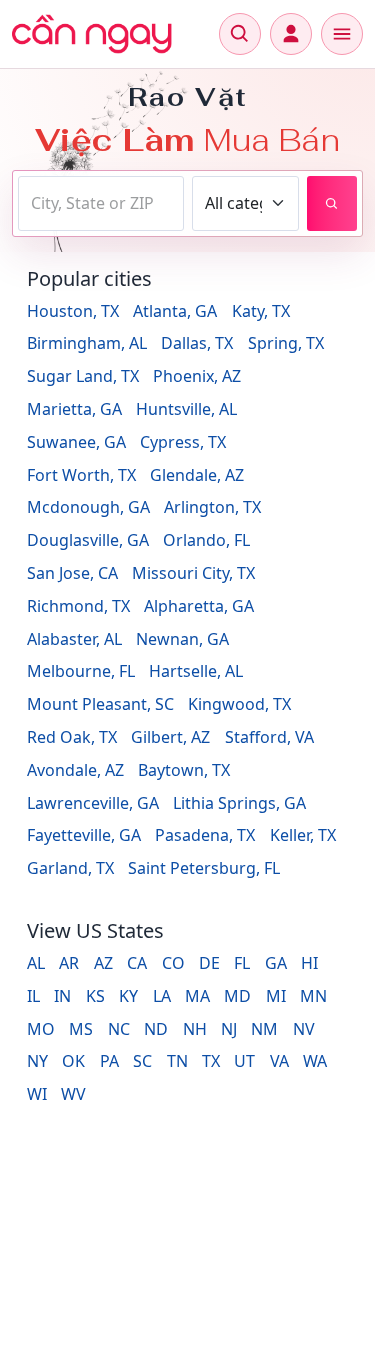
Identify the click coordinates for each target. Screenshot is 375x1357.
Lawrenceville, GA (93, 803)
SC (142, 1061)
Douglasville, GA (88, 540)
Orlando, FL (206, 540)
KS (95, 996)
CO (173, 963)
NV (304, 1029)
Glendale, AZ (197, 475)
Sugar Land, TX (83, 376)
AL (36, 963)
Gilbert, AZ (170, 737)
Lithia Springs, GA (239, 803)
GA (276, 963)
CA (137, 963)
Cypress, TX (183, 442)
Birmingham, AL (87, 343)
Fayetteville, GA (84, 835)
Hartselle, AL (196, 671)
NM (264, 1029)
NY (37, 1061)
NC (119, 1029)
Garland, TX (70, 868)
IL (33, 996)
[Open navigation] (342, 34)
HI (309, 963)
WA (315, 1061)
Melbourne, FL (81, 671)
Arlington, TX (212, 507)
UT (244, 1061)
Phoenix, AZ (197, 376)
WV (73, 1094)
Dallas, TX (197, 343)
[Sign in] (291, 34)
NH (195, 1029)
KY (128, 996)
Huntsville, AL (186, 409)
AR (69, 963)
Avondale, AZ (75, 770)
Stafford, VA (269, 737)
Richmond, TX (78, 606)
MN (313, 996)
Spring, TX (286, 343)
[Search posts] (332, 203)
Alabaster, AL (74, 639)
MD (237, 996)
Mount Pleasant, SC (100, 704)
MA (197, 996)
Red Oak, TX (72, 737)
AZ (103, 963)
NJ (229, 1029)
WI (37, 1094)
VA (279, 1061)
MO (41, 1029)
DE (209, 963)
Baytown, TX (184, 770)
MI (276, 996)
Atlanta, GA (175, 311)
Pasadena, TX (205, 835)
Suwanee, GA (76, 442)
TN (177, 1061)
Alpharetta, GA (199, 606)
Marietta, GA (74, 409)
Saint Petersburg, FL (204, 868)
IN (62, 996)
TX (211, 1061)
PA (109, 1061)
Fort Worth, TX (81, 475)
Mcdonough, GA (88, 507)
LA (162, 996)
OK (73, 1061)
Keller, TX (303, 835)
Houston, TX (73, 311)
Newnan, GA (182, 639)
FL (242, 963)
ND (156, 1029)
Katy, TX (261, 311)
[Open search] (240, 34)
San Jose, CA (72, 573)
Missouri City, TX (193, 573)
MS (81, 1029)
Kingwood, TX (239, 704)
